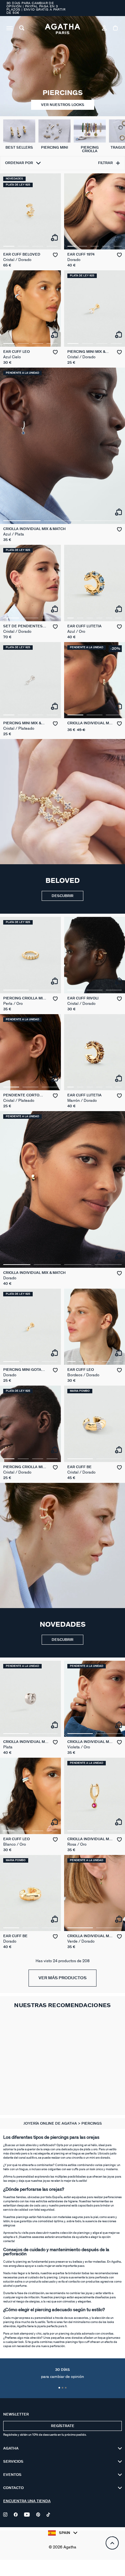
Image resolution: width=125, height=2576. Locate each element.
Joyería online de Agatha (51, 2123)
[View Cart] (116, 29)
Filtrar (105, 163)
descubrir (63, 1640)
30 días (63, 2373)
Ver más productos (63, 1978)
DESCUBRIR (63, 896)
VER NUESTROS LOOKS (63, 105)
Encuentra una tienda (27, 2501)
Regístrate (63, 2426)
